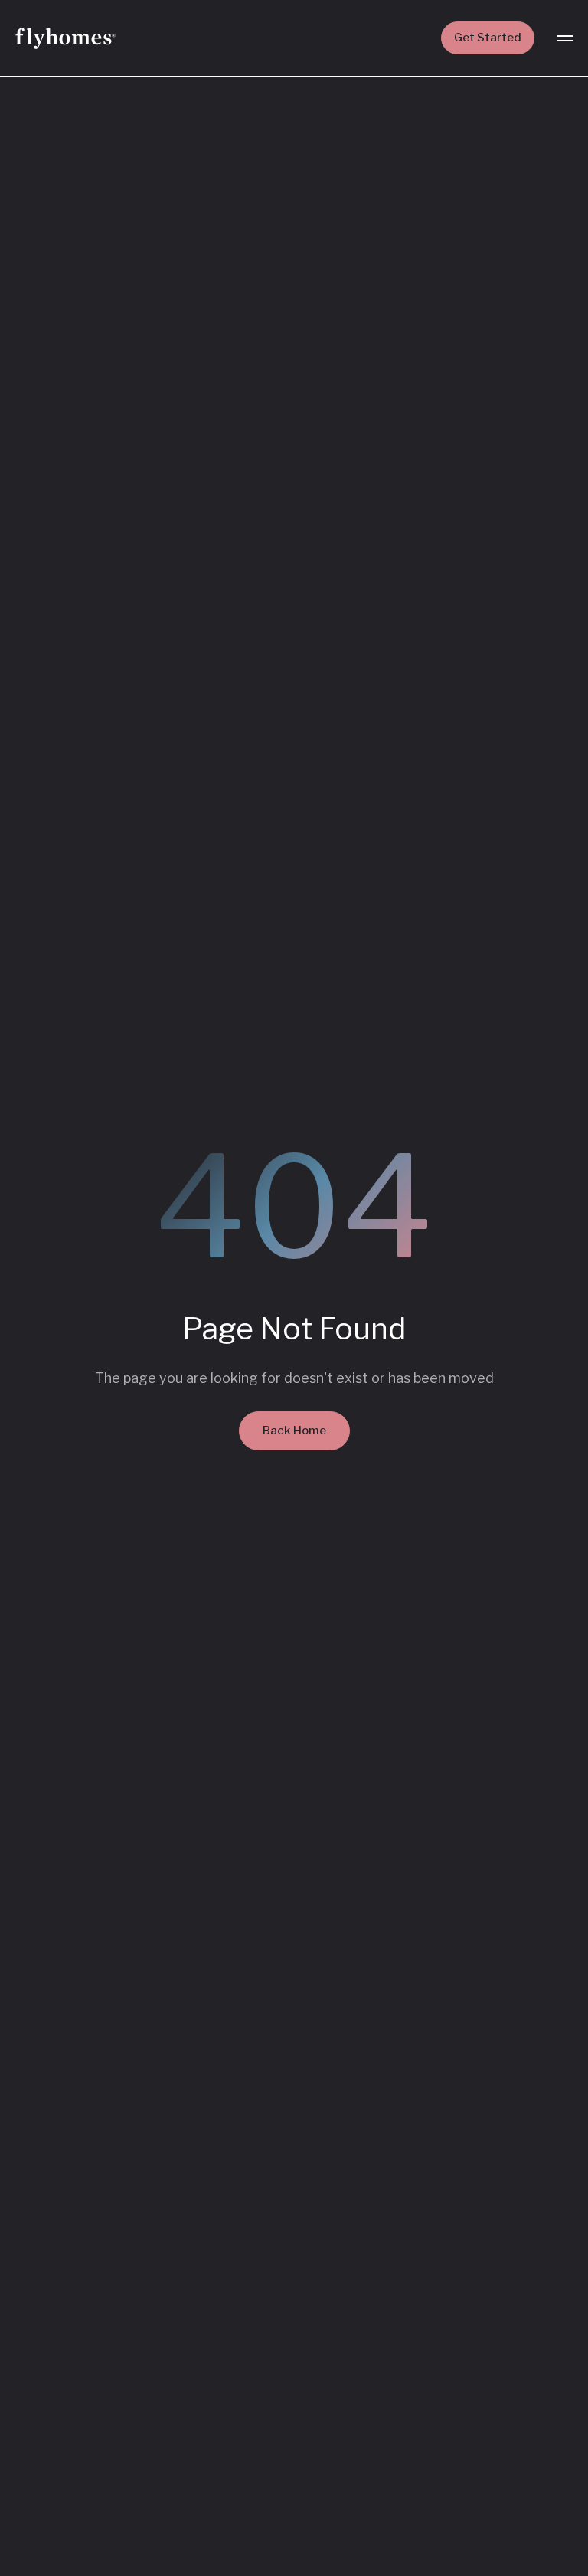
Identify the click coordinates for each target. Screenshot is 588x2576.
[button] (565, 38)
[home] (65, 38)
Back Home (294, 1431)
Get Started (488, 38)
